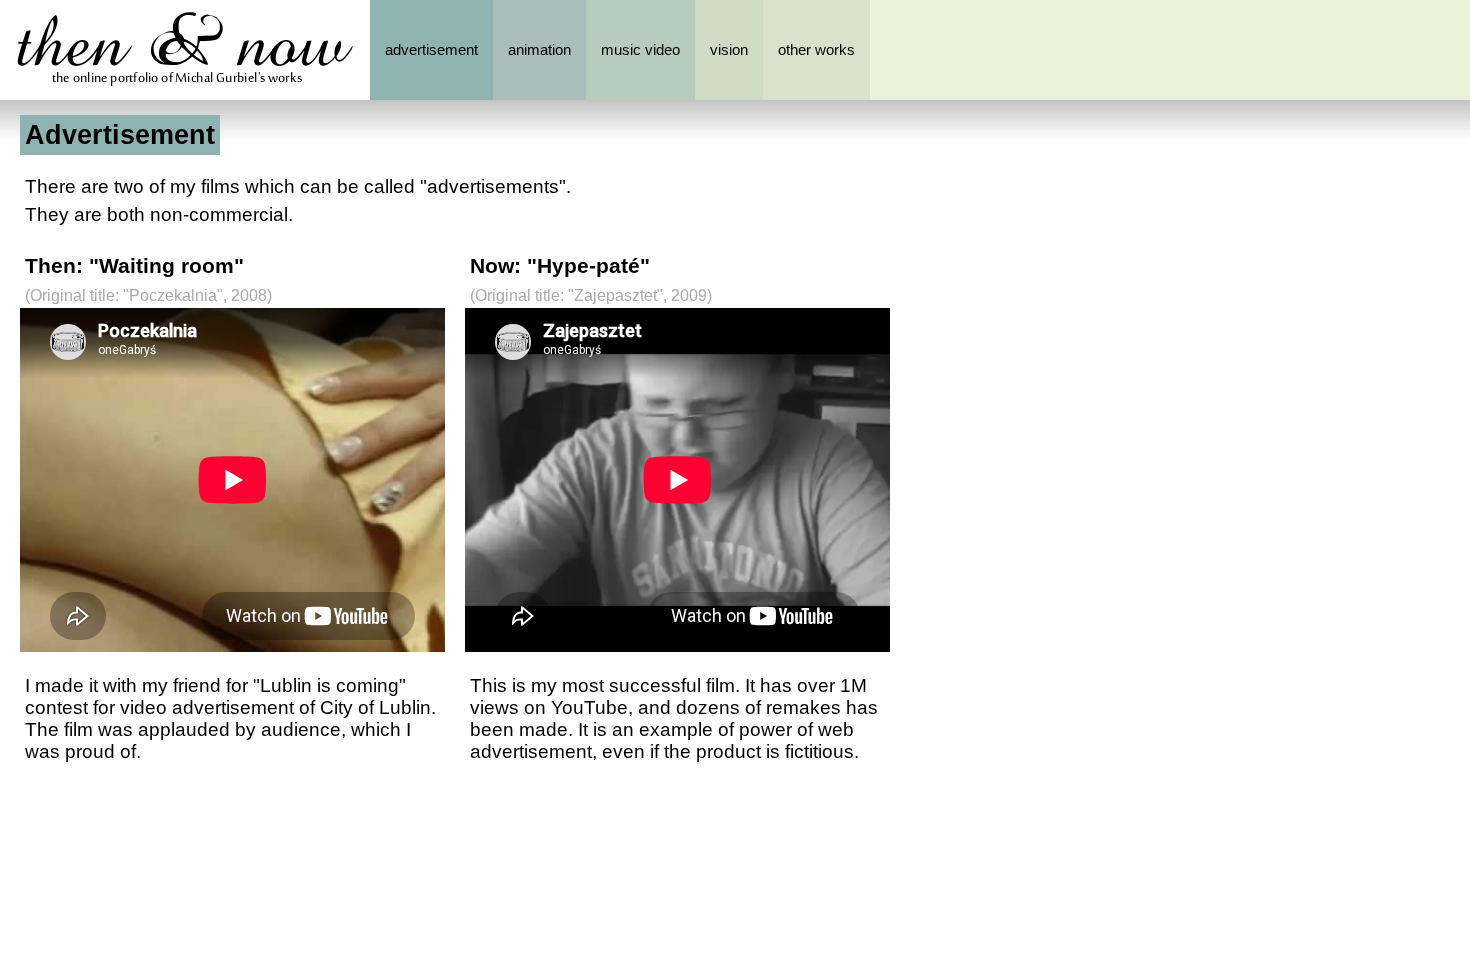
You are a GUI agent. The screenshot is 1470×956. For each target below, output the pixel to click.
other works (816, 50)
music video (640, 50)
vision (729, 50)
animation (539, 50)
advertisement (431, 50)
